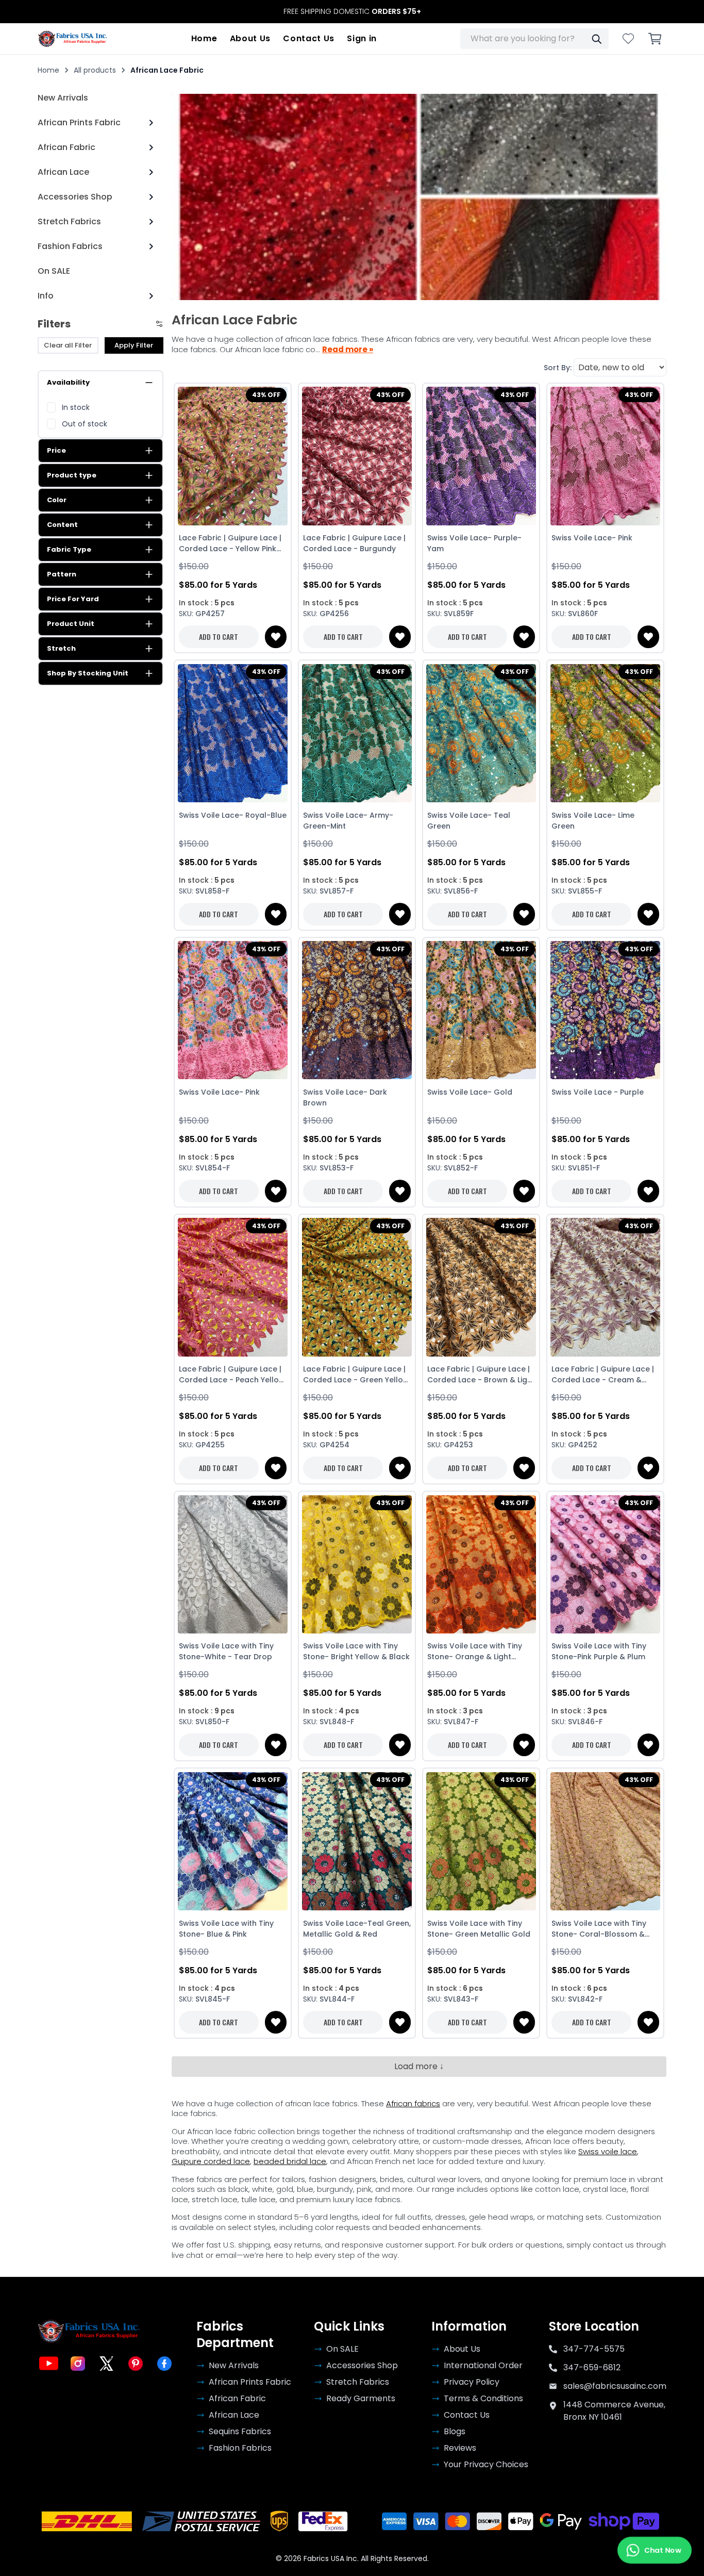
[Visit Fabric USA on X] (107, 2364)
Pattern (62, 574)
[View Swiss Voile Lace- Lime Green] (605, 733)
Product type (72, 475)
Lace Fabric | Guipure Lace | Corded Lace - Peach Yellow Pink (232, 1375)
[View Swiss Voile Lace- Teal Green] (481, 733)
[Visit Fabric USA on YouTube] (49, 2364)
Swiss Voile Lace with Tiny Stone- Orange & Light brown (475, 1652)
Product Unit (71, 624)
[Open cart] (655, 39)
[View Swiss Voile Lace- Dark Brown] (357, 1010)
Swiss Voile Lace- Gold (470, 1092)
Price (56, 450)
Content (62, 525)
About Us (250, 38)
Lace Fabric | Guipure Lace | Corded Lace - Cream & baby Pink (603, 1375)
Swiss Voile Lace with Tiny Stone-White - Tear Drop (226, 1651)
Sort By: (558, 368)
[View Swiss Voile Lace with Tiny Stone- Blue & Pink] (233, 1841)
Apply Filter (134, 345)
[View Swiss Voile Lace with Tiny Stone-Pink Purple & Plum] (605, 1564)
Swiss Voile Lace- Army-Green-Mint (348, 821)
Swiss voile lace (608, 2151)
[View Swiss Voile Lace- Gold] (481, 1010)
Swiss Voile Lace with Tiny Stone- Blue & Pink (226, 1929)
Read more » (348, 350)
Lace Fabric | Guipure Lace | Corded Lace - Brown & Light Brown (481, 1375)
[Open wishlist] (628, 39)
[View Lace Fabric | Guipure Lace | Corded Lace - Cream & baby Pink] (605, 1287)
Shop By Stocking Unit (88, 673)
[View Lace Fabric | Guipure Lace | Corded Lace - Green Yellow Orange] (357, 1287)
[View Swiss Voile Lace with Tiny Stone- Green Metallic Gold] (481, 1841)
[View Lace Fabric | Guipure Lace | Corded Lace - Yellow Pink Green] (233, 456)
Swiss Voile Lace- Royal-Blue (233, 815)
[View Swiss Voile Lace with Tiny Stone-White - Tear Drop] (233, 1564)
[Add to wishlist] (276, 637)
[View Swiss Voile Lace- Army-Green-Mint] (357, 733)
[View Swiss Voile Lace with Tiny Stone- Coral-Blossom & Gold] (605, 1841)
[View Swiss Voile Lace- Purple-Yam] (481, 456)
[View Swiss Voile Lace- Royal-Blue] (233, 733)
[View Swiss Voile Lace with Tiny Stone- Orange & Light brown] (481, 1564)
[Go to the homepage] (73, 39)
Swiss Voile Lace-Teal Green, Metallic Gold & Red (357, 1929)
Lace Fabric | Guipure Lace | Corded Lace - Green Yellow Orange (356, 1375)
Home (204, 38)
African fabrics (413, 2103)
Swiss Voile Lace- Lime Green (593, 821)
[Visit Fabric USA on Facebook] (164, 2364)
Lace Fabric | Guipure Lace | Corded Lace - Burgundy (354, 543)
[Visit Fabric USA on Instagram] (78, 2364)
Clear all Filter (68, 345)
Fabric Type (69, 549)
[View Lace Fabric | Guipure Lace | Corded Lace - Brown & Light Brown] (481, 1287)
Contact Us (309, 38)
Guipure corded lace (211, 2161)
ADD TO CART (219, 637)
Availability (68, 382)
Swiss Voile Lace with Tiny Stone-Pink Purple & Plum (599, 1651)
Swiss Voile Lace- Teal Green (469, 821)
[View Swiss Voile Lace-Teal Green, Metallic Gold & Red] (357, 1841)
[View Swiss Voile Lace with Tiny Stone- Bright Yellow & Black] (357, 1564)
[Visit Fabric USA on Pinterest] (136, 2364)
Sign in (362, 38)
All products (95, 70)
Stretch (61, 648)
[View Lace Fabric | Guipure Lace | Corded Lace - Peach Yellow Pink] (233, 1287)
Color (57, 500)
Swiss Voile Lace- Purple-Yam (474, 543)
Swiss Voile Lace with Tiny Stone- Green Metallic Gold (479, 1929)
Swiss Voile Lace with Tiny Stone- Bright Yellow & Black (356, 1651)
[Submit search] (596, 39)
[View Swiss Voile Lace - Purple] (605, 1010)
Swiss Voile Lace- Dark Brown (345, 1097)
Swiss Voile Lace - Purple (598, 1092)
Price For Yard (73, 599)
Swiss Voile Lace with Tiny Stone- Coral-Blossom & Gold (599, 1929)
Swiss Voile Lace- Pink (592, 538)
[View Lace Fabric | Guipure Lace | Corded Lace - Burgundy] (357, 456)
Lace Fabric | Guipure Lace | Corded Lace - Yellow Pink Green (230, 543)
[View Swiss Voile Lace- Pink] (605, 456)
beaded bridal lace (290, 2161)
